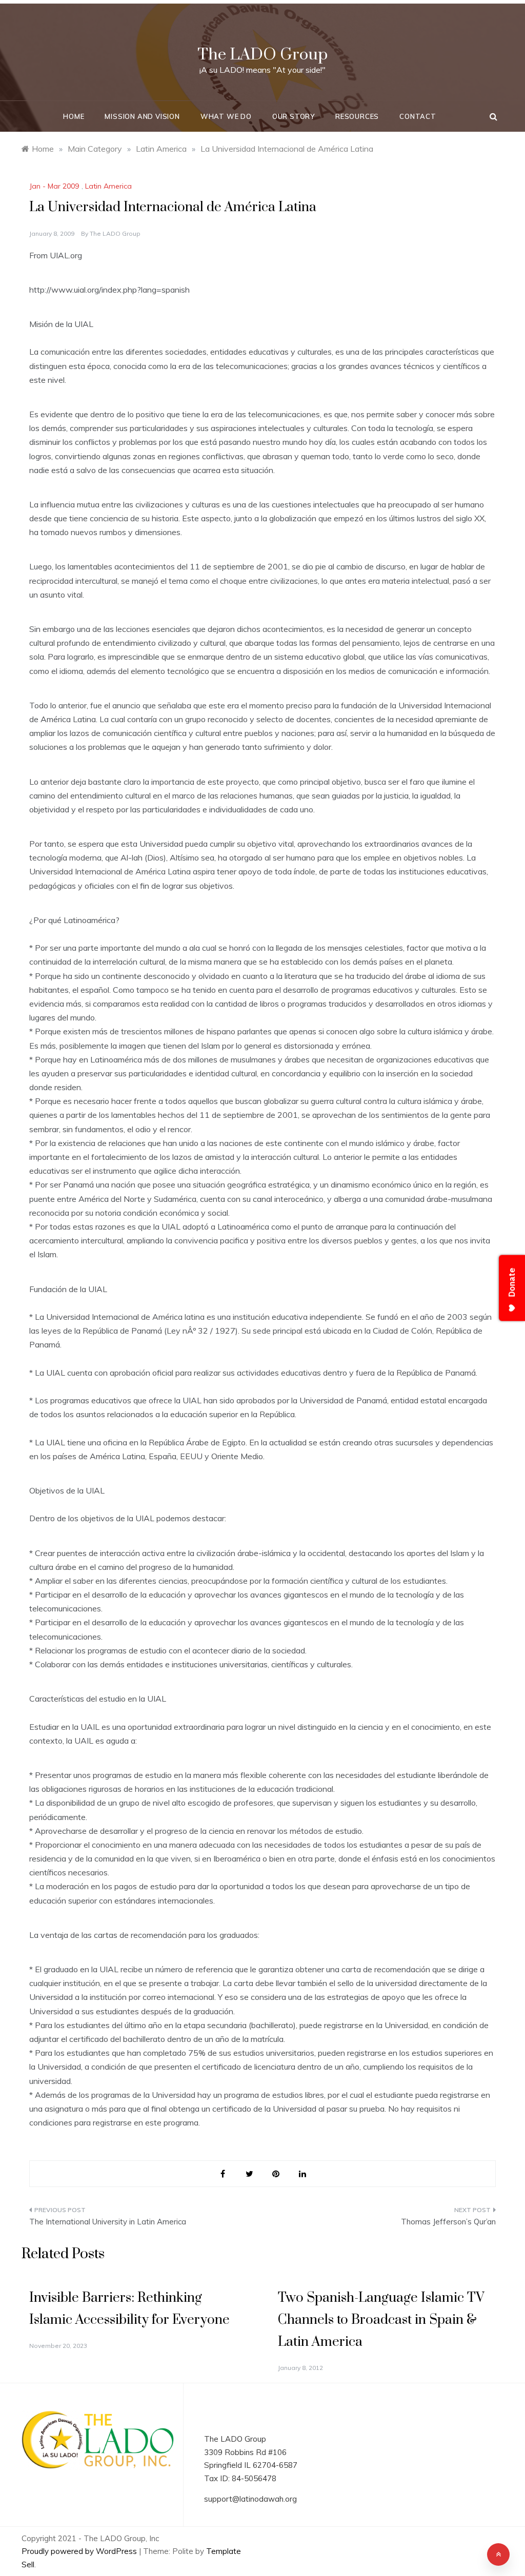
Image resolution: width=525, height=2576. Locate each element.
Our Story (294, 116)
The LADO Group (262, 55)
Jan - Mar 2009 (54, 186)
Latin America (108, 186)
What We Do (226, 116)
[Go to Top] (498, 2554)
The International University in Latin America (108, 2222)
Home (74, 116)
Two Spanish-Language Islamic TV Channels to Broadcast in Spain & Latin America (381, 2320)
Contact (418, 116)
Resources (357, 116)
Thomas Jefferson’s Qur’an (448, 2222)
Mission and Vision (142, 116)
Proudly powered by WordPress (80, 2551)
